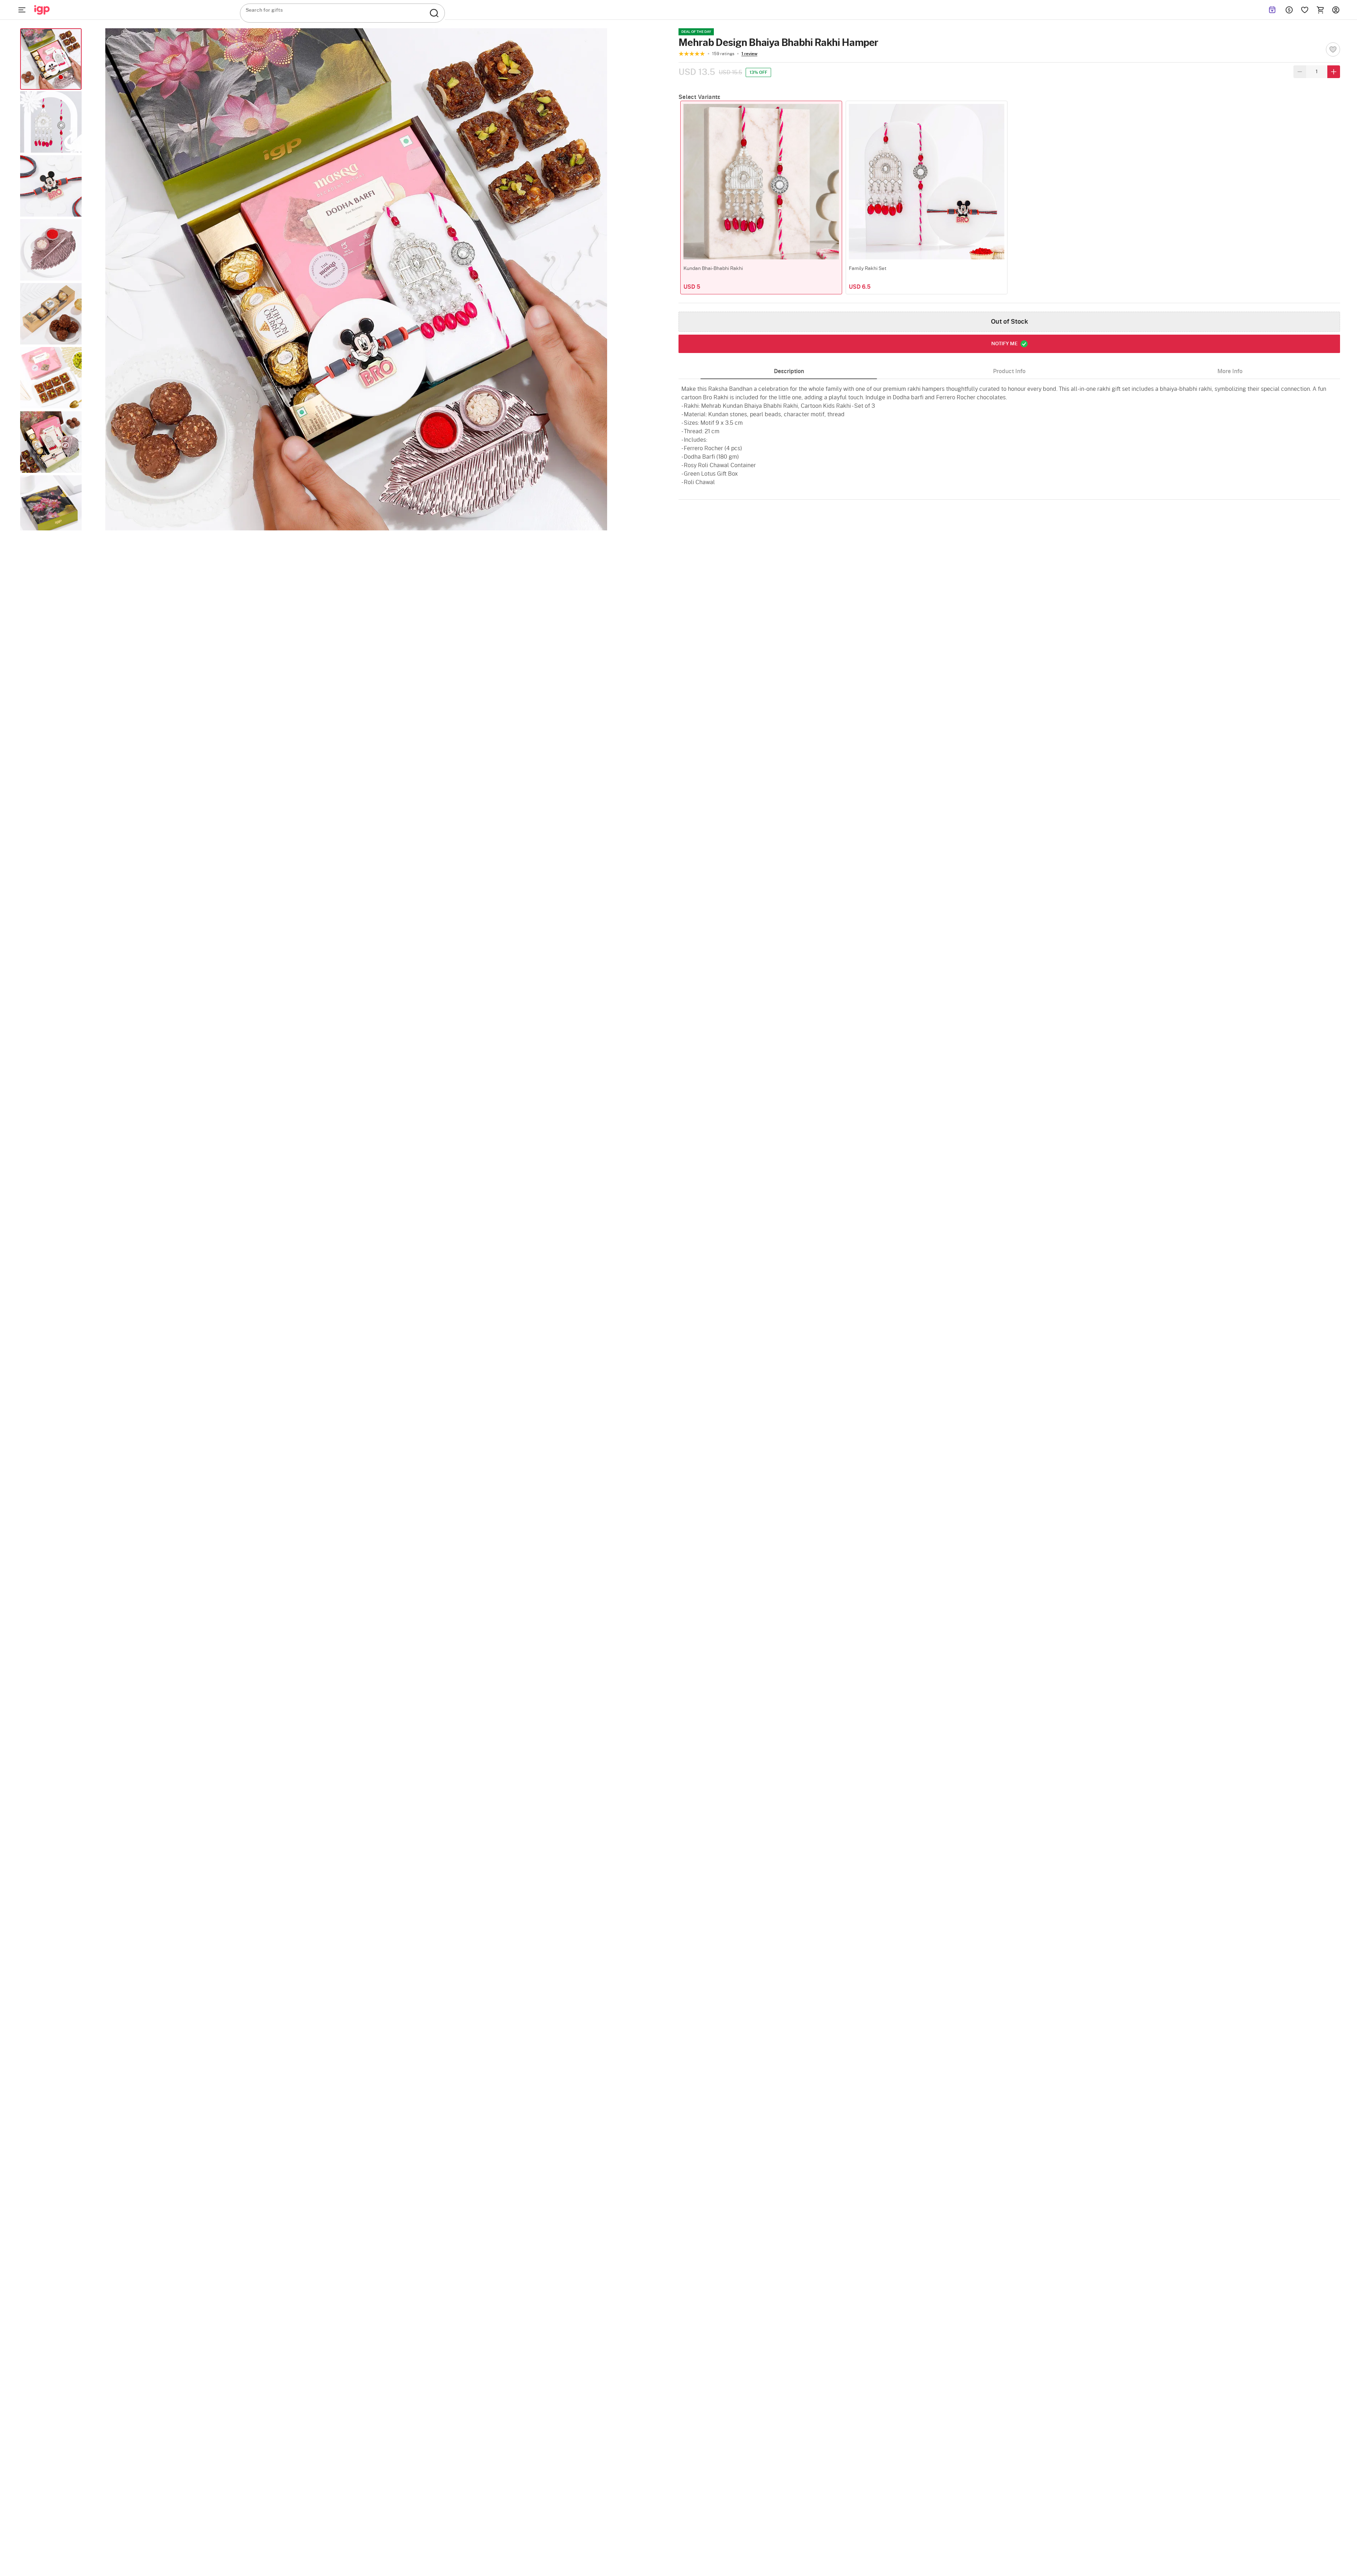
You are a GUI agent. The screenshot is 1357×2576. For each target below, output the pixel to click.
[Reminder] (1272, 10)
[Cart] (1320, 10)
